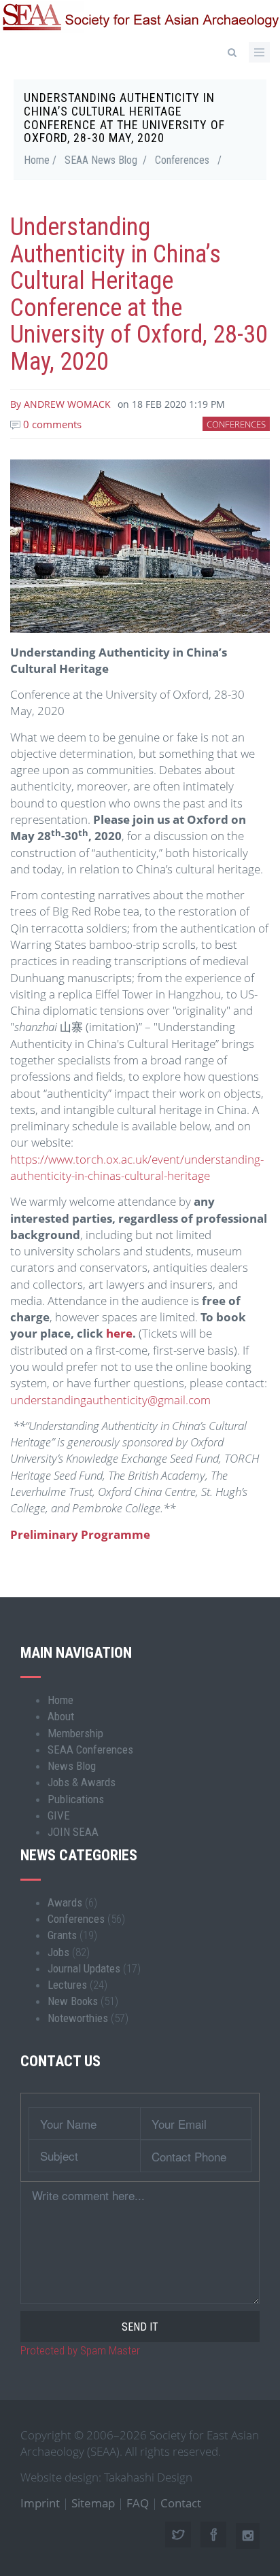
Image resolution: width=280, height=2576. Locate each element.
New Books (73, 2001)
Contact (181, 2503)
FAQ (138, 2503)
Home (60, 1700)
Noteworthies (78, 2018)
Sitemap (93, 2503)
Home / (40, 160)
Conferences (182, 160)
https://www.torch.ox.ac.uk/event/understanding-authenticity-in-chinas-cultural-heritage (137, 1167)
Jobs (58, 1952)
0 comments (51, 424)
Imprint (40, 2503)
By (60, 404)
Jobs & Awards (82, 1782)
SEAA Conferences (90, 1750)
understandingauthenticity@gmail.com (110, 1400)
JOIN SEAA (73, 1832)
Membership (75, 1733)
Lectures (67, 1985)
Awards (65, 1902)
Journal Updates (84, 1968)
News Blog (72, 1766)
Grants (62, 1935)
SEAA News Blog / (106, 160)
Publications (76, 1799)
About (61, 1716)
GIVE (59, 1815)
